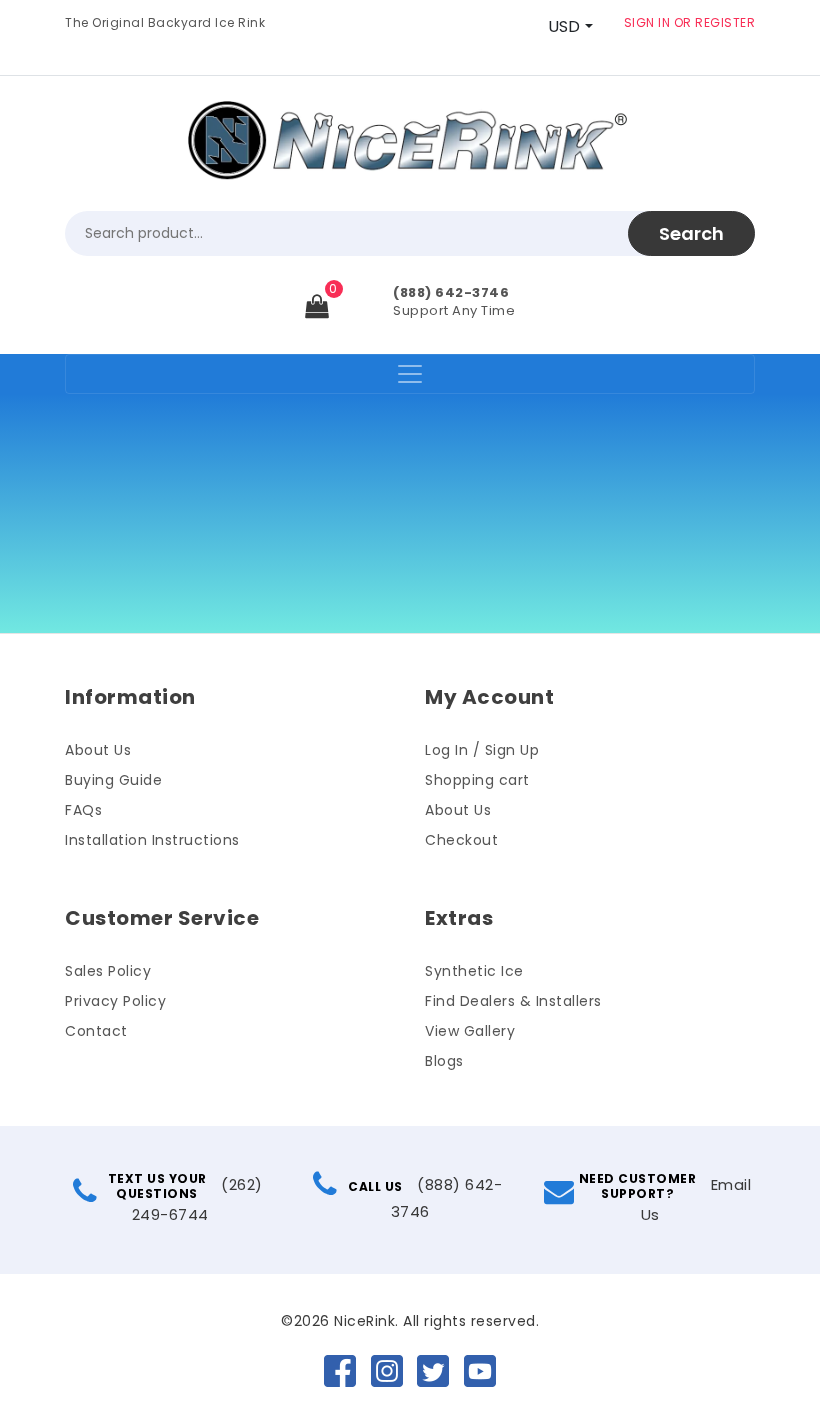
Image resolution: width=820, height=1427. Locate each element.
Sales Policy (108, 971)
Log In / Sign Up (482, 750)
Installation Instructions (152, 840)
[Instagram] (387, 1370)
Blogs (444, 1061)
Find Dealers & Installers (513, 1001)
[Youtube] (480, 1370)
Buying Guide (113, 780)
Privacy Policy (115, 1001)
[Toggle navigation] (410, 374)
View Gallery (470, 1031)
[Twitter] (433, 1370)
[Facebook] (340, 1370)
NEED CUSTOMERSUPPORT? (638, 1186)
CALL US (375, 1186)
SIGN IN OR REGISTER (690, 22)
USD (564, 26)
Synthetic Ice (474, 971)
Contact (96, 1031)
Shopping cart (477, 780)
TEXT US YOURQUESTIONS (157, 1186)
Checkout (461, 840)
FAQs (83, 810)
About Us (98, 750)
